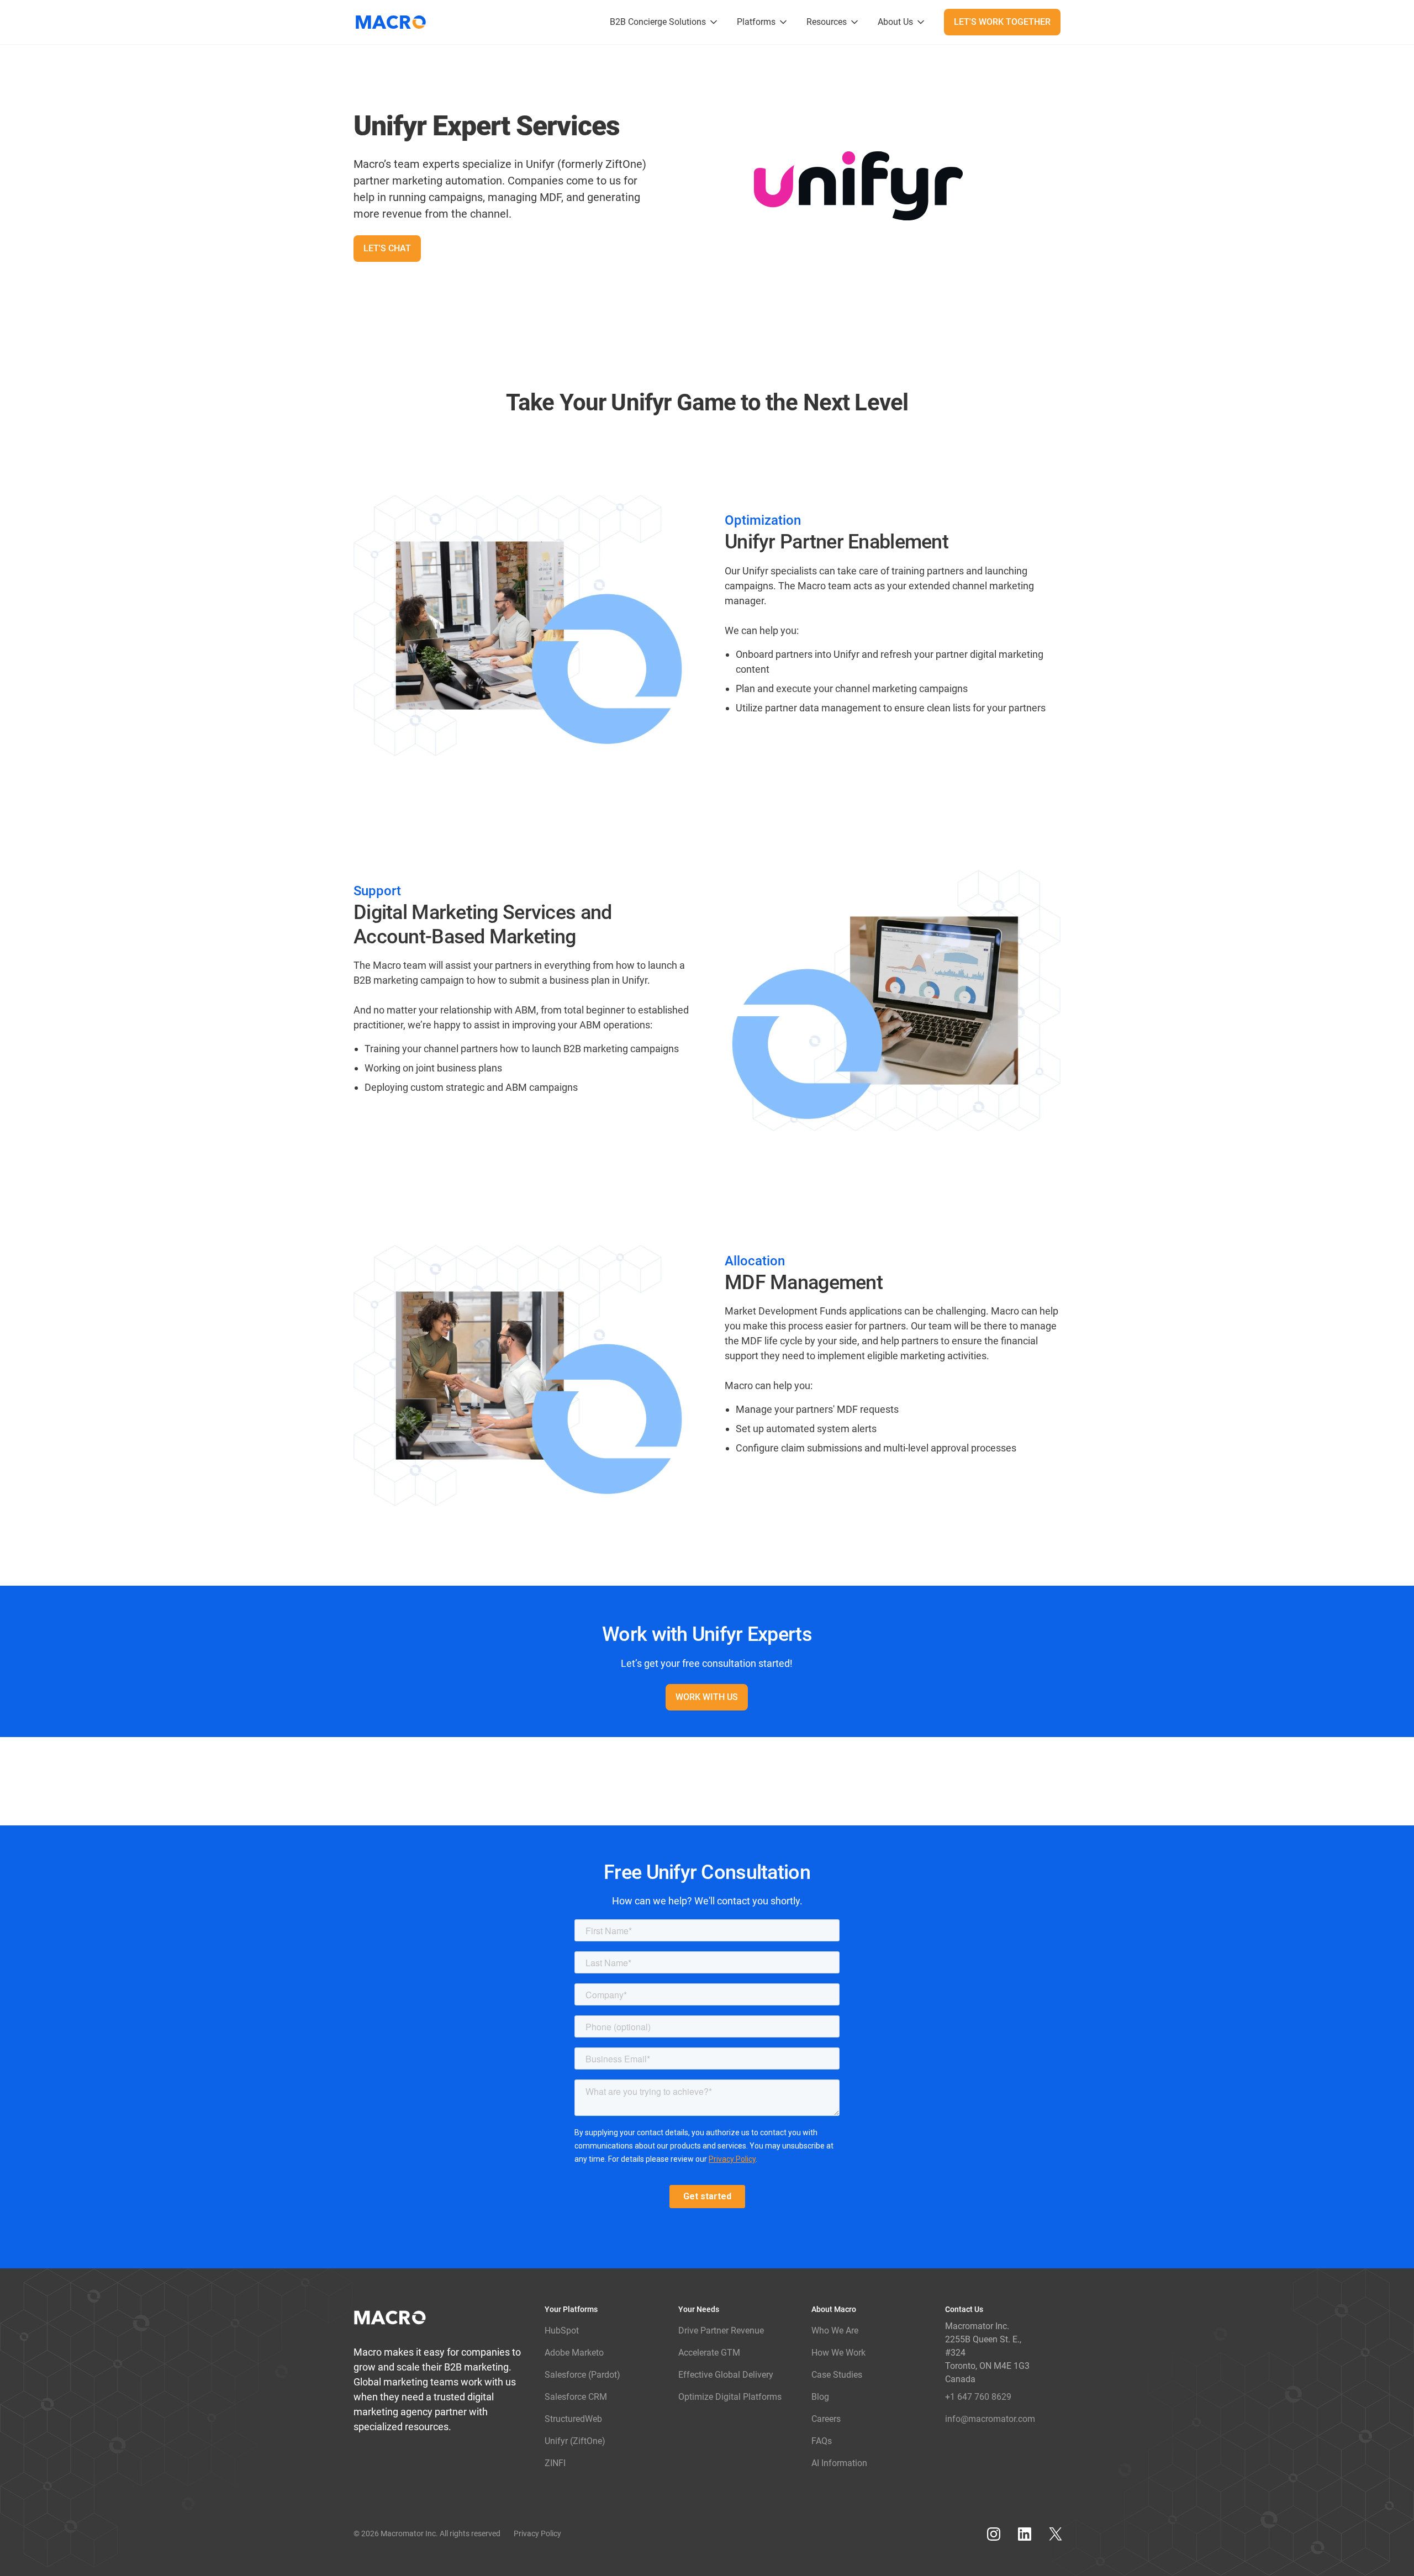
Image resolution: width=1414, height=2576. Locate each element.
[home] (395, 22)
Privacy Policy (537, 2533)
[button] (664, 22)
